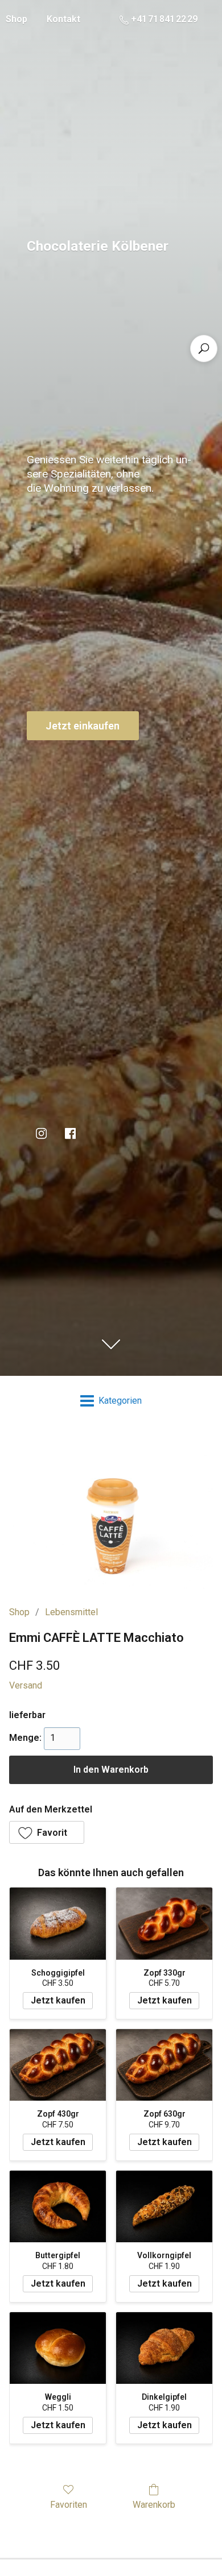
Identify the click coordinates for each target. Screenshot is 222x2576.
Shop (19, 1612)
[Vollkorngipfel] (164, 2207)
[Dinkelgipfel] (164, 2348)
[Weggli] (58, 2348)
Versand (26, 1685)
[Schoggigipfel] (58, 1924)
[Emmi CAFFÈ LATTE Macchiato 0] (111, 1513)
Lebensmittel (71, 1612)
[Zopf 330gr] (164, 1924)
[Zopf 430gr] (58, 2065)
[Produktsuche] (204, 349)
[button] (47, 1832)
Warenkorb (154, 2505)
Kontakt (63, 19)
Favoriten (69, 2505)
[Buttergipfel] (58, 2207)
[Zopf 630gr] (164, 2065)
